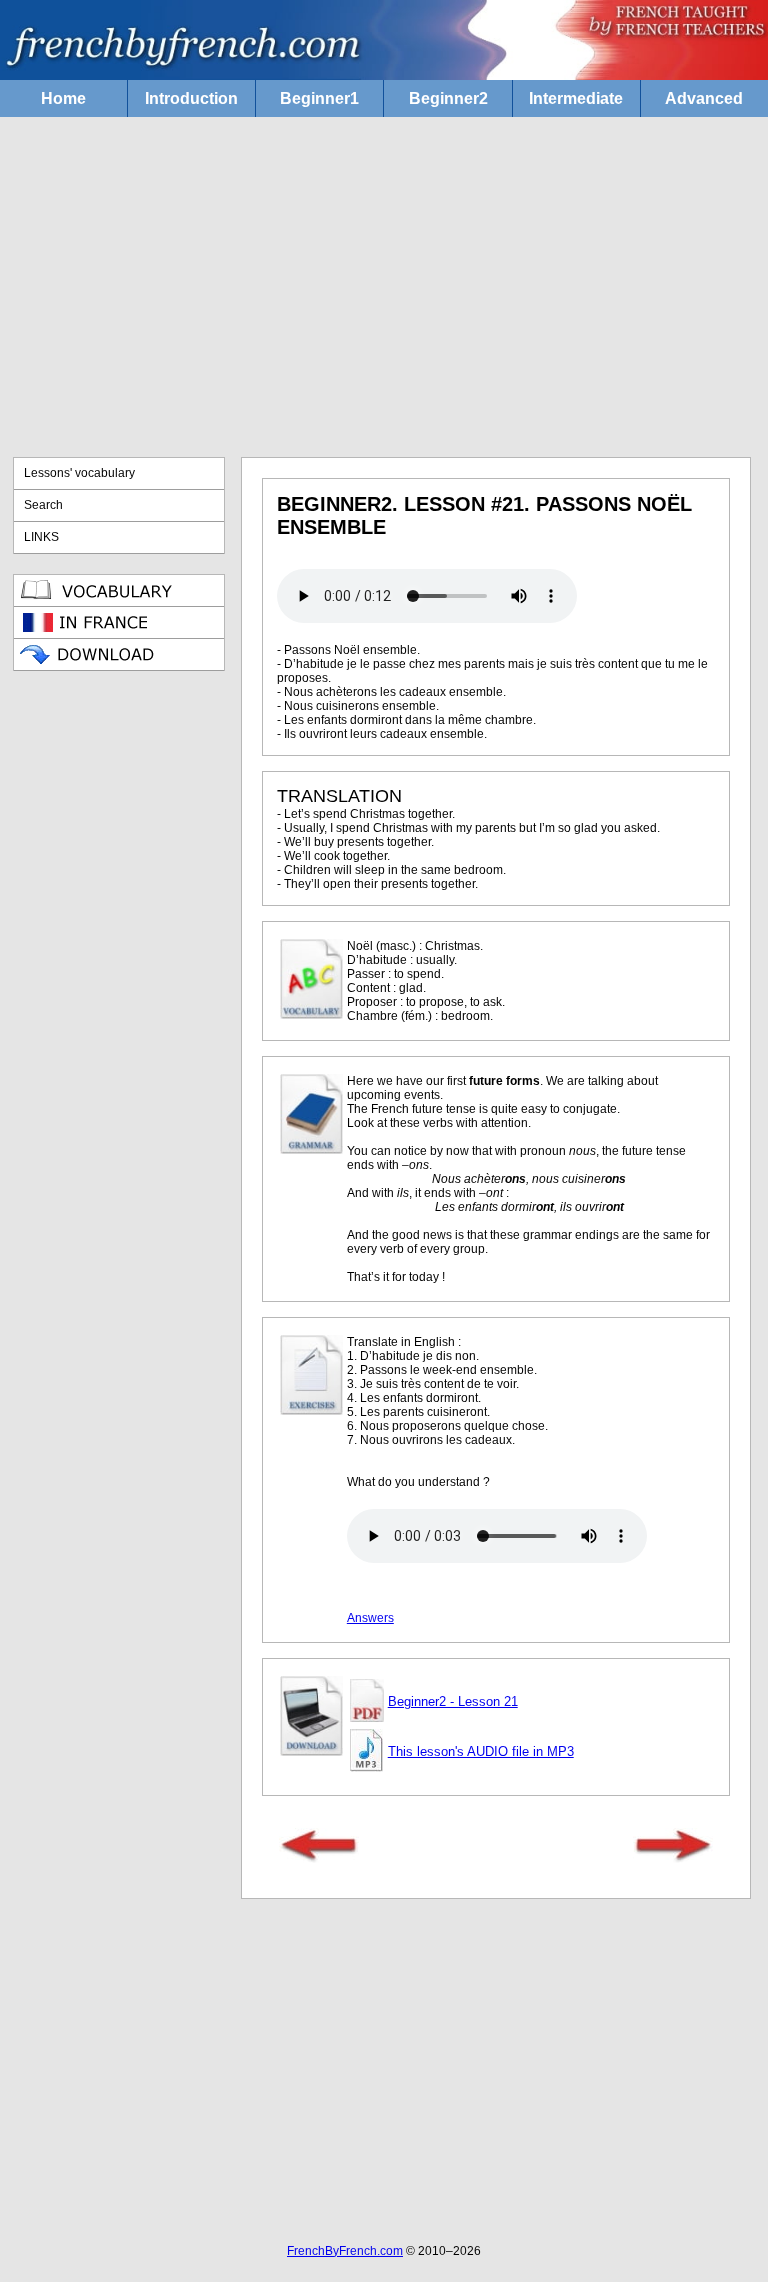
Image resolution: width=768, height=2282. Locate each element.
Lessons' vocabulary (79, 473)
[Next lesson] (673, 1859)
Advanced (704, 98)
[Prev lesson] (319, 1859)
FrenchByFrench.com (345, 2251)
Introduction (191, 98)
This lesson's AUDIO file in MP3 (481, 1751)
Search (43, 505)
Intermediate (576, 98)
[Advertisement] (384, 287)
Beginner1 (319, 98)
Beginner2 (448, 98)
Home (63, 98)
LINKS (41, 537)
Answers (370, 1618)
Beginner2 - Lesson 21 (453, 1701)
